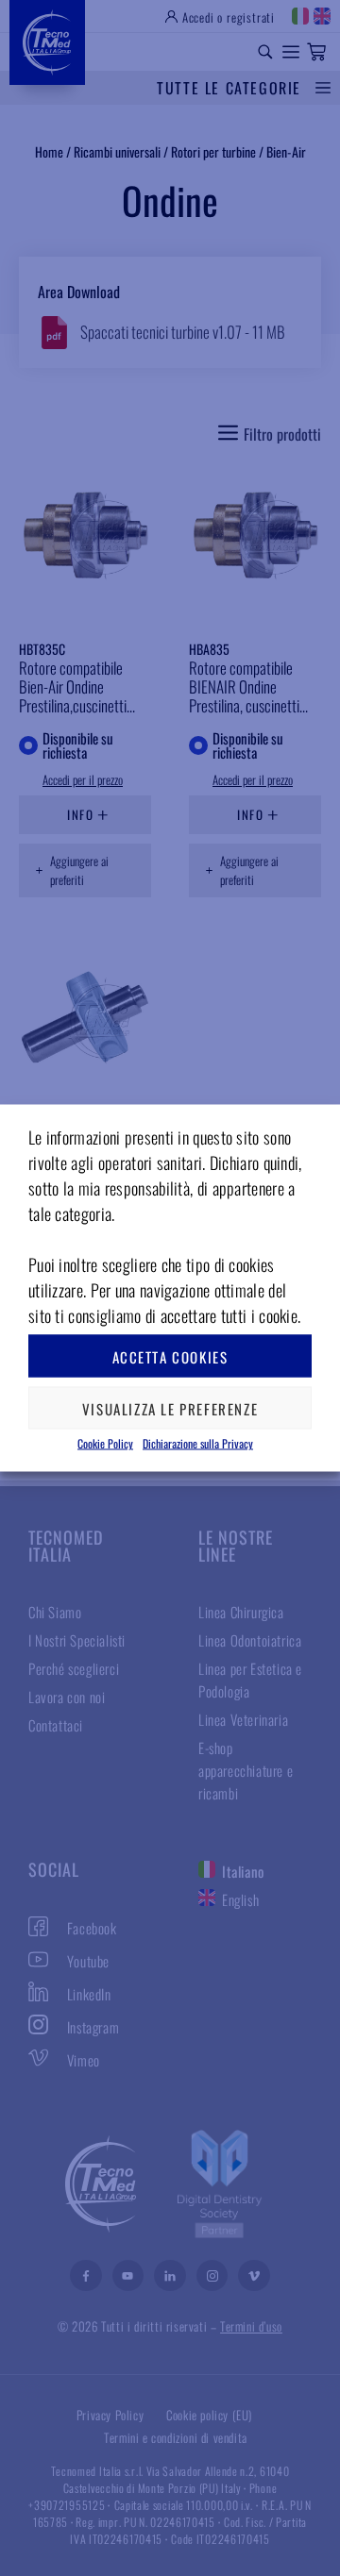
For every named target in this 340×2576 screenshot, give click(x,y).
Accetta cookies (170, 1356)
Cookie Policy (105, 1443)
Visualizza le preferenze (170, 1408)
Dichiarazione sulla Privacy (198, 1443)
